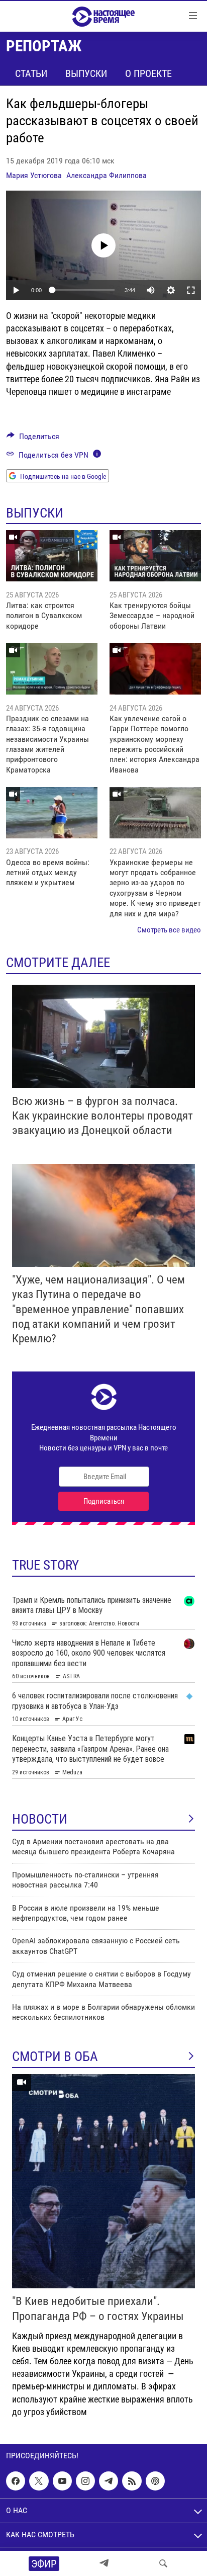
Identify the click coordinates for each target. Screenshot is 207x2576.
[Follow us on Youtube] (62, 2481)
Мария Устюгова (34, 175)
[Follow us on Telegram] (109, 2481)
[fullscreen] (191, 290)
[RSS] (132, 2481)
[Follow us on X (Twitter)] (39, 2481)
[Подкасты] (155, 2481)
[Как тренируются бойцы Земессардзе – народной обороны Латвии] (155, 556)
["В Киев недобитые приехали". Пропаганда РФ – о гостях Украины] (103, 2181)
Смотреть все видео (169, 930)
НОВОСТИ (40, 1819)
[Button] (33, 439)
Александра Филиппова (107, 175)
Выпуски (86, 73)
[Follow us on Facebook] (16, 2481)
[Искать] (163, 2563)
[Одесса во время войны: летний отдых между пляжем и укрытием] (52, 813)
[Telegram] (104, 2563)
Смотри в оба (55, 2056)
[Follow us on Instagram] (85, 2481)
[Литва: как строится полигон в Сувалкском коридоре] (52, 556)
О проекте (148, 73)
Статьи (31, 73)
